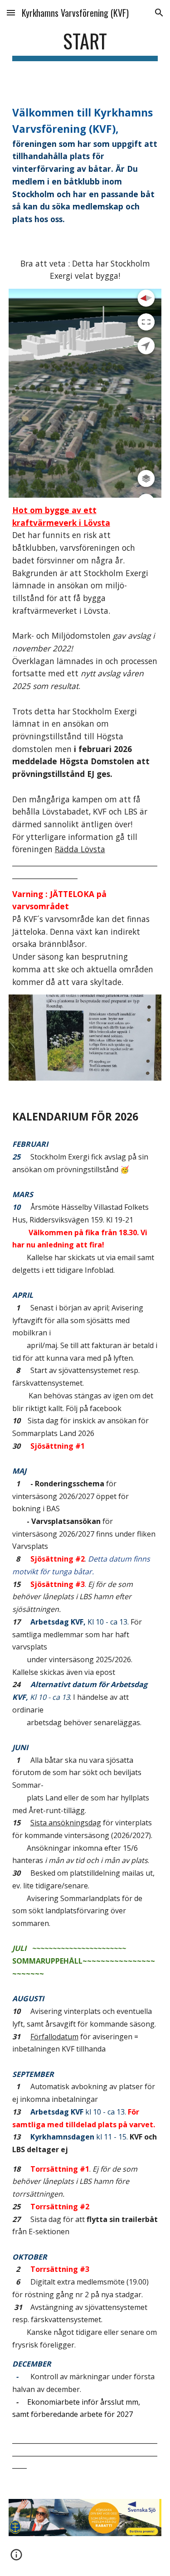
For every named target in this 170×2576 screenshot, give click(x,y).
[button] (11, 12)
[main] (85, 45)
